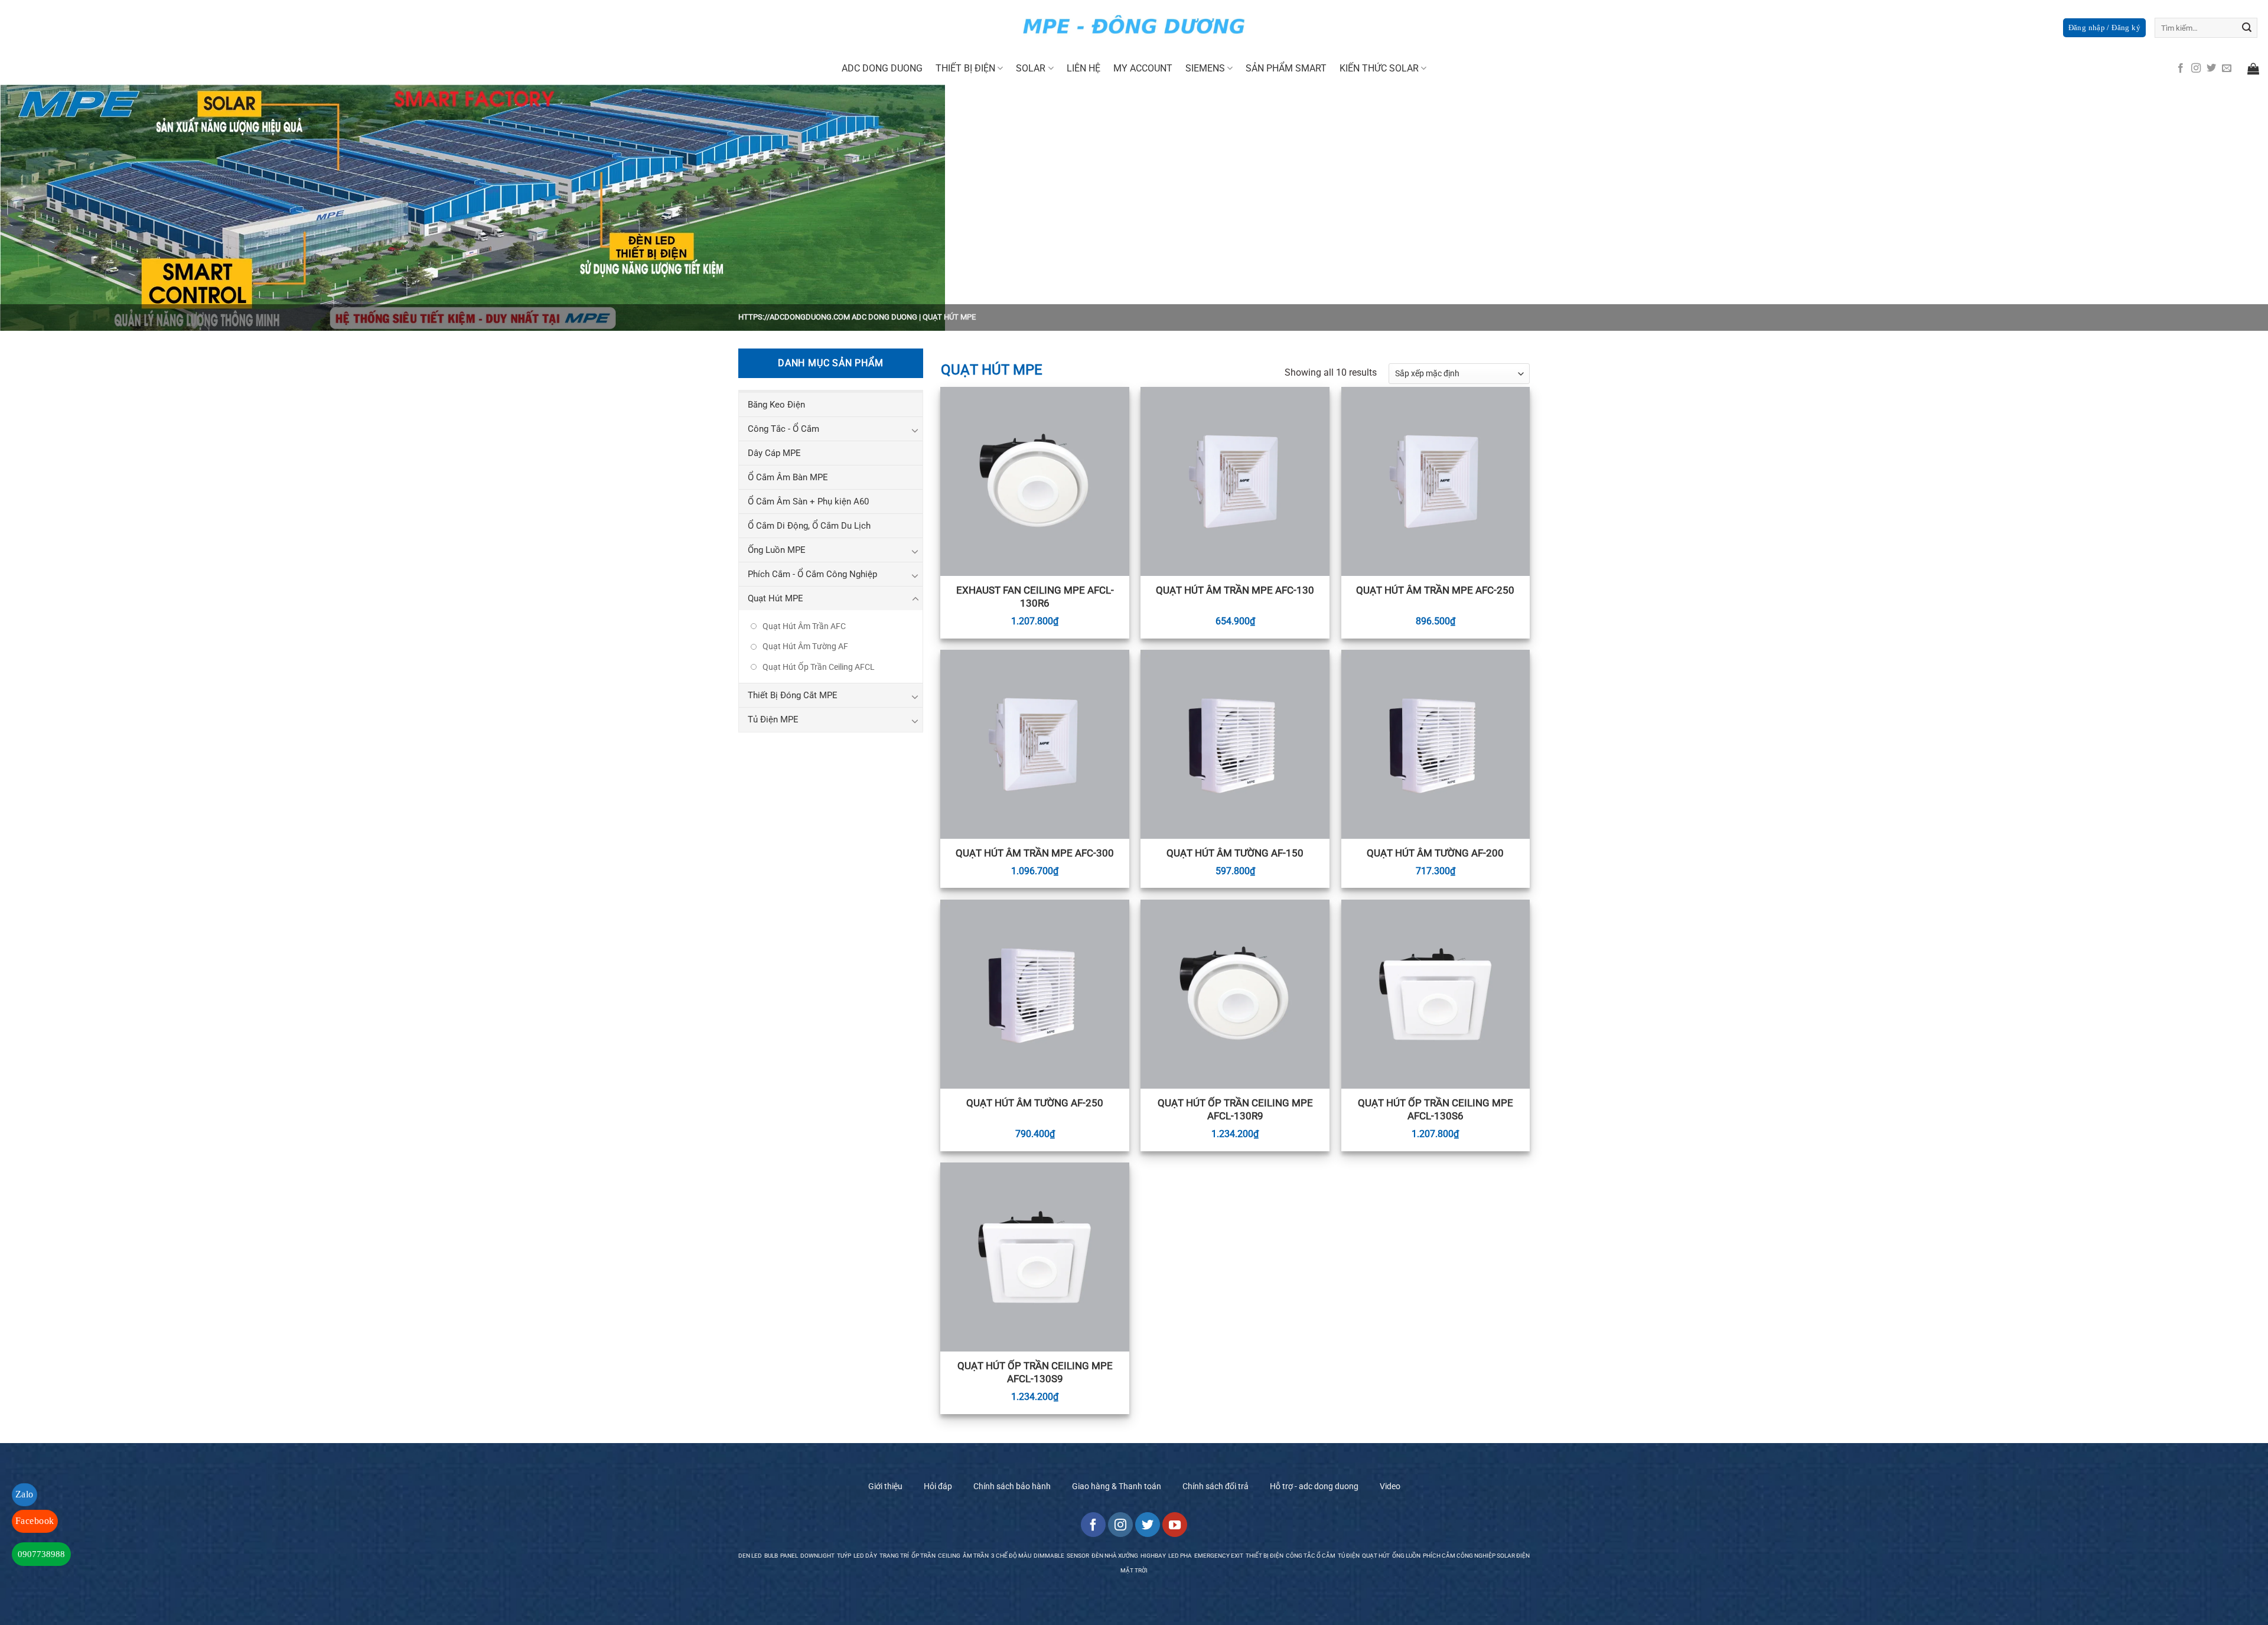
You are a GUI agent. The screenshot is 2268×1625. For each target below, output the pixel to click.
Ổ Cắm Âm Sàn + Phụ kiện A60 (808, 501)
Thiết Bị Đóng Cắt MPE (793, 695)
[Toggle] (915, 430)
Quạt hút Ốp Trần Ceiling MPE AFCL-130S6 (1436, 1109)
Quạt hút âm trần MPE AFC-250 (1435, 590)
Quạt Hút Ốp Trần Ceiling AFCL (819, 667)
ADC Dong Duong (884, 317)
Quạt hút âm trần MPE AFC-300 (1035, 853)
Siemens (1205, 68)
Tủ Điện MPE (773, 719)
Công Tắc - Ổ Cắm (783, 429)
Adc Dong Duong (882, 68)
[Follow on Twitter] (2211, 69)
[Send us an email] (2227, 69)
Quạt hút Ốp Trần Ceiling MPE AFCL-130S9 (1035, 1372)
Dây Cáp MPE (774, 453)
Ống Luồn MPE (777, 550)
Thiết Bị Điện (965, 68)
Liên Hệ (1084, 68)
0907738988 (41, 1554)
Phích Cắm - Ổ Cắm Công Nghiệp (812, 574)
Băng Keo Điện (776, 405)
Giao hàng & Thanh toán (1117, 1486)
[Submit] (2247, 28)
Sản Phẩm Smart (1286, 68)
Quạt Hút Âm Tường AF (805, 646)
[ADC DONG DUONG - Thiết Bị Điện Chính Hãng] (1134, 26)
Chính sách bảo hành (1012, 1486)
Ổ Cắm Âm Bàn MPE (788, 477)
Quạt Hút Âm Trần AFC (804, 626)
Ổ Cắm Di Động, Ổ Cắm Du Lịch (809, 526)
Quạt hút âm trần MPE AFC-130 (1235, 590)
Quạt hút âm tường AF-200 (1435, 853)
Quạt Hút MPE (775, 598)
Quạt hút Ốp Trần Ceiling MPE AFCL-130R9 (1235, 1109)
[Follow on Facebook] (2181, 69)
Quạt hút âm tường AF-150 (1235, 853)
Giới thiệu (885, 1486)
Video (1390, 1486)
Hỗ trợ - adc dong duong (1314, 1486)
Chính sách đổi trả (1216, 1486)
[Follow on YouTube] (1175, 1525)
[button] (2104, 28)
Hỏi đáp (938, 1486)
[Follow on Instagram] (2196, 69)
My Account (1143, 68)
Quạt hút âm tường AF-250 (1035, 1103)
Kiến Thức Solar (1379, 68)
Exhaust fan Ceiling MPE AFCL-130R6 (1035, 597)
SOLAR (1031, 68)
